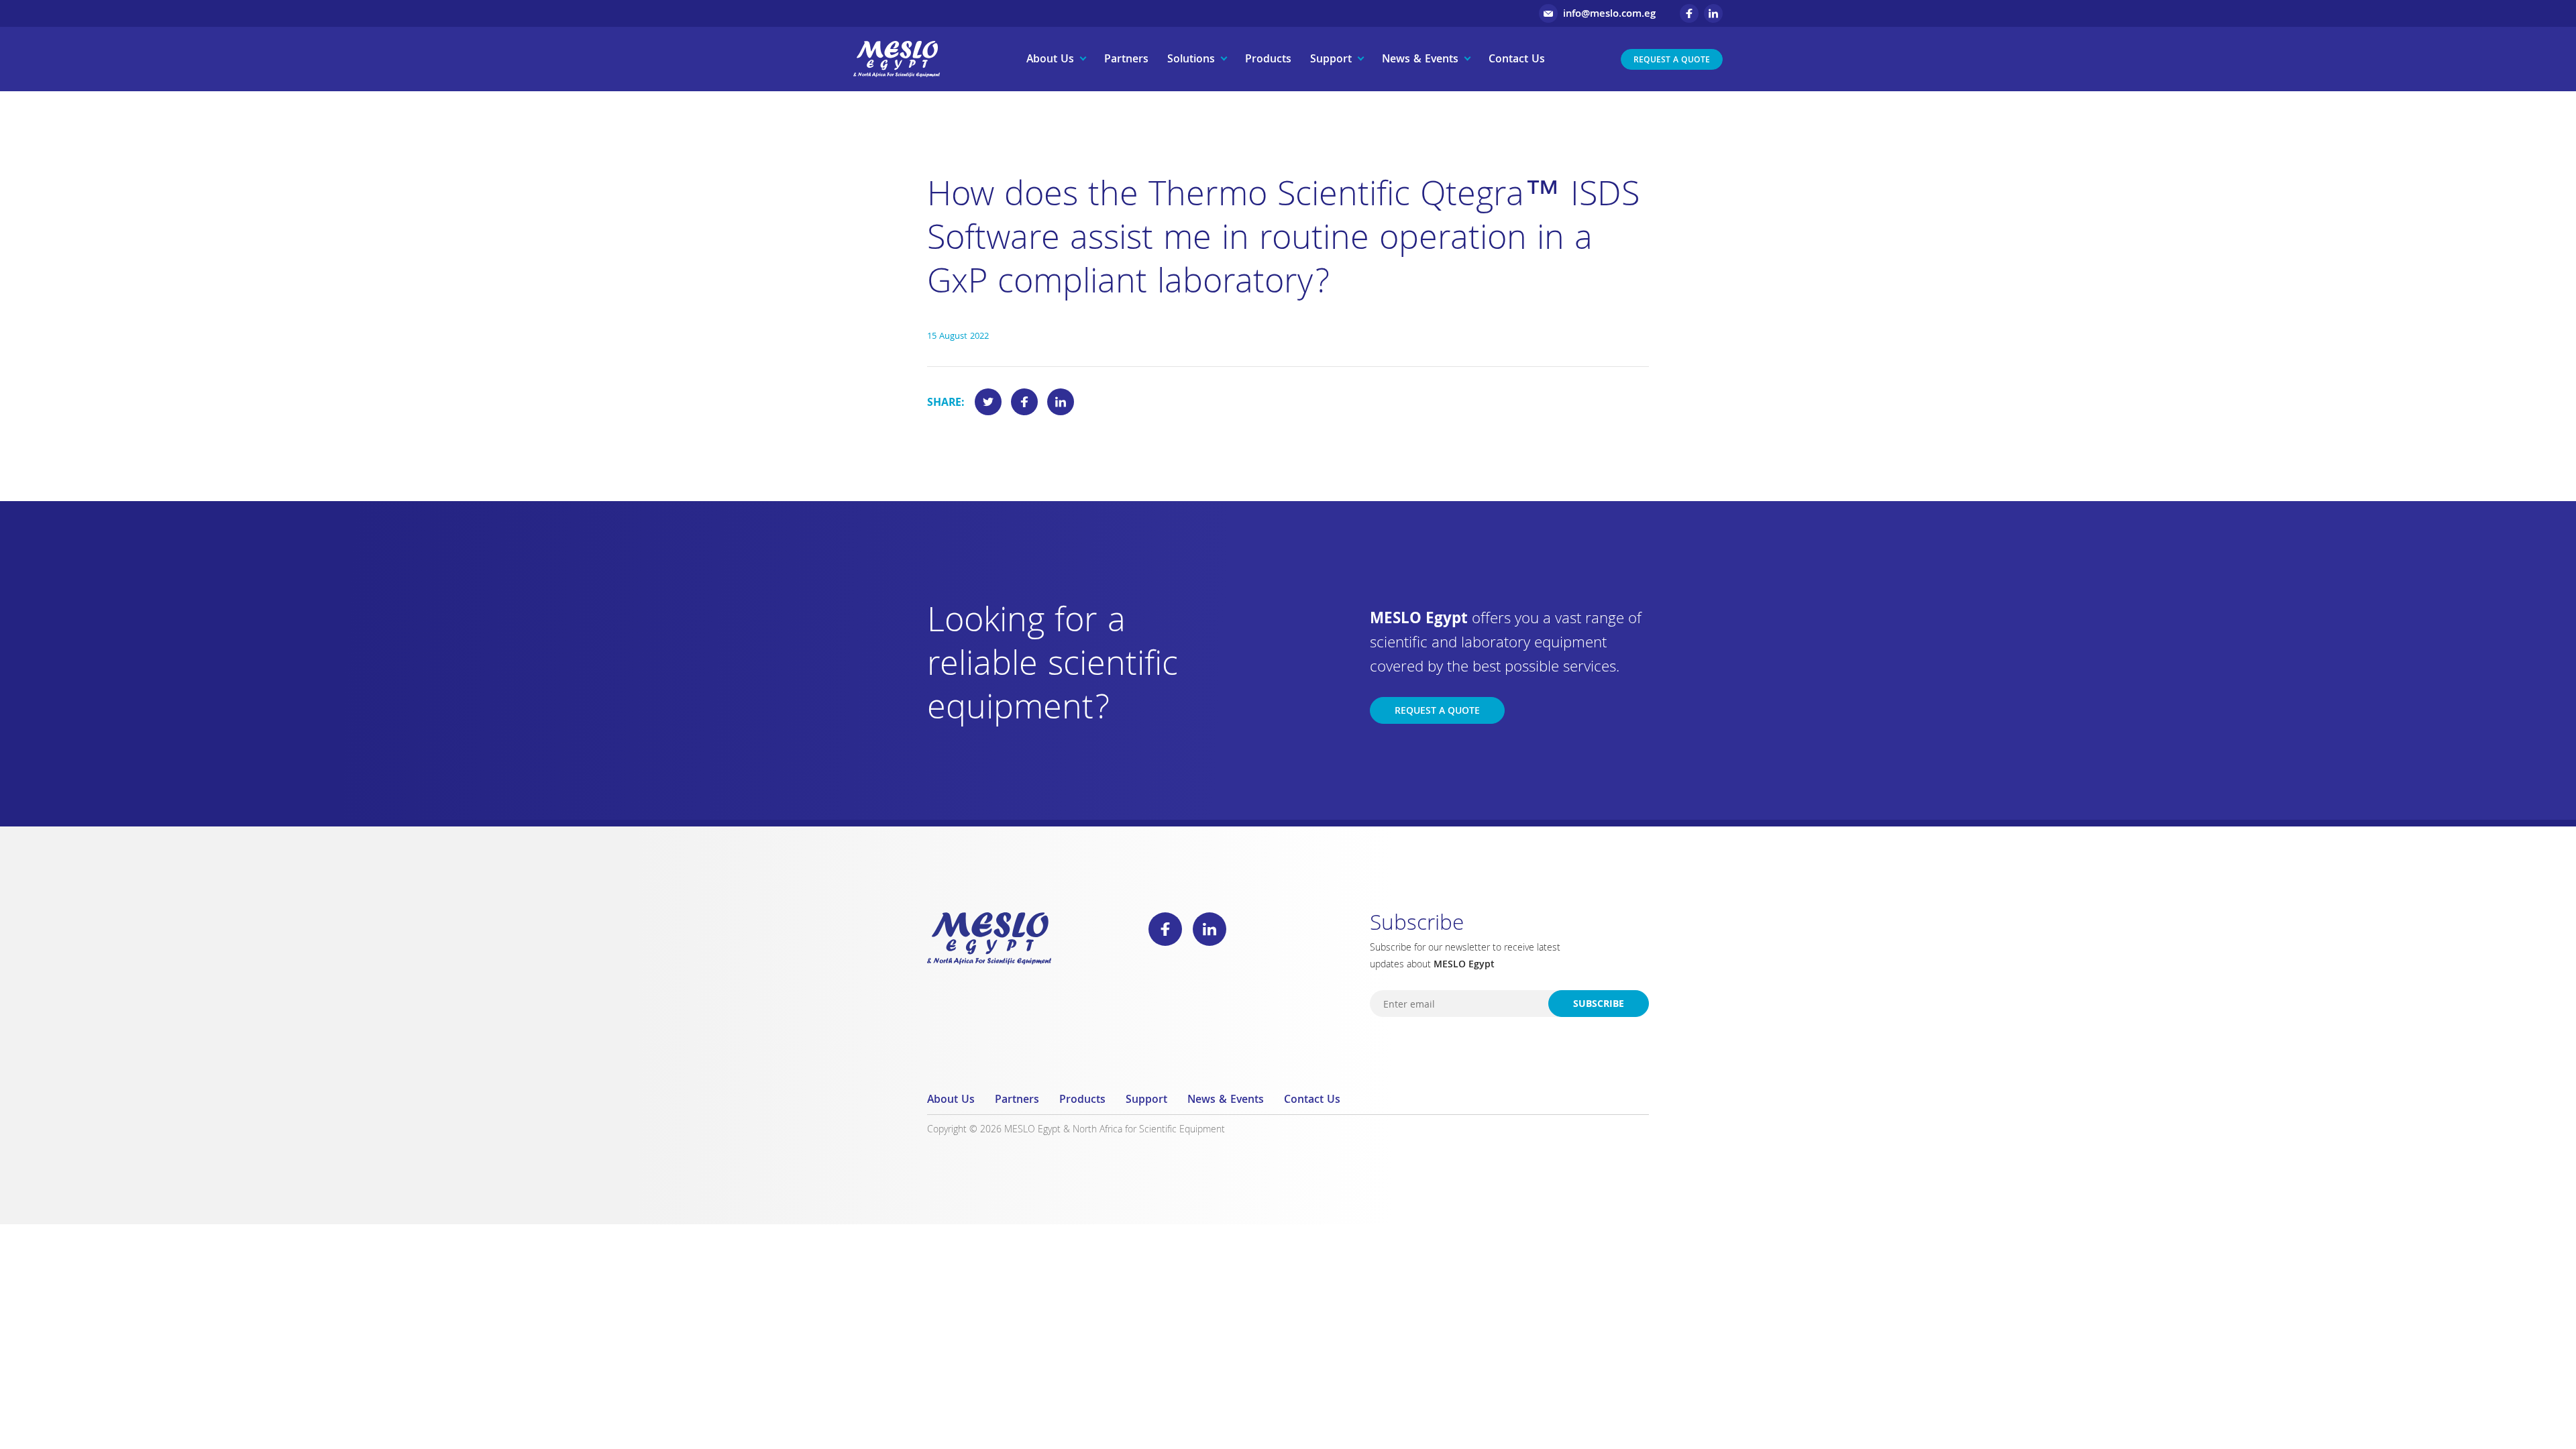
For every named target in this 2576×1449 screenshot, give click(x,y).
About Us (1050, 60)
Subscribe (1599, 1005)
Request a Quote (1672, 61)
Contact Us (1517, 60)
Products (1268, 60)
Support (1331, 60)
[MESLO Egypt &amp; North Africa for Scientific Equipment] (897, 59)
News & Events (1420, 60)
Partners (1126, 60)
